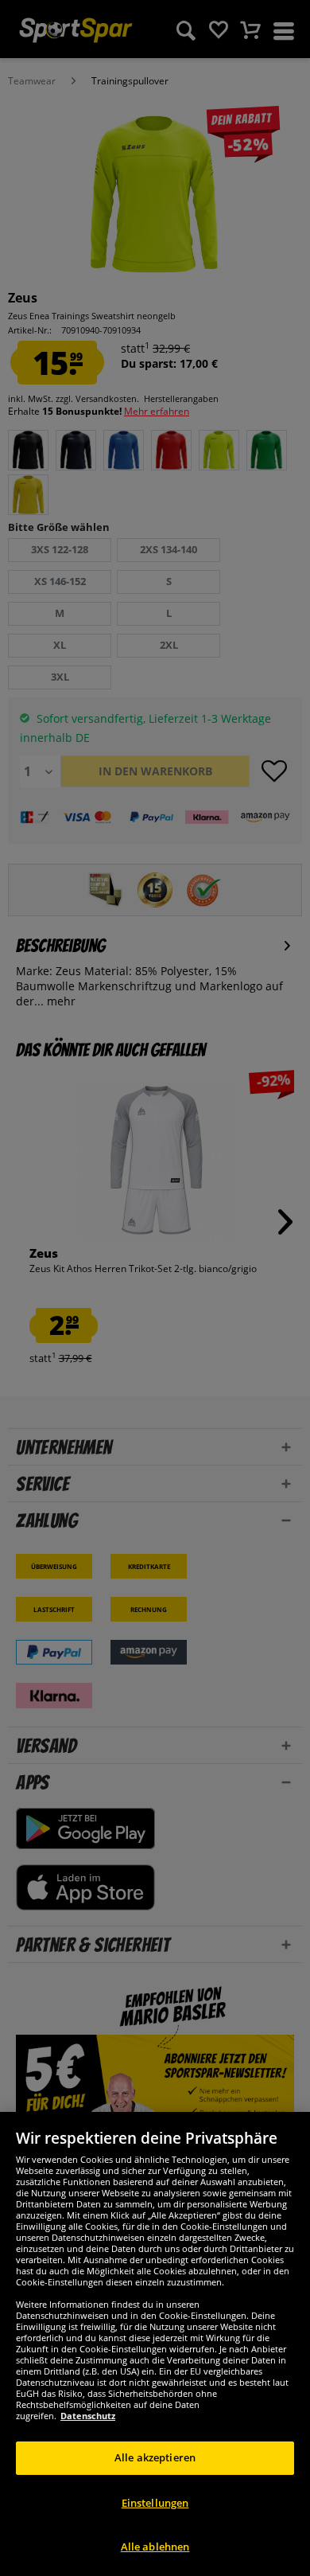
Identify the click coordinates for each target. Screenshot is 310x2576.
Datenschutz (88, 2416)
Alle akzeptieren (155, 2457)
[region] (155, 2344)
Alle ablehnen (155, 2547)
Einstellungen (155, 2503)
